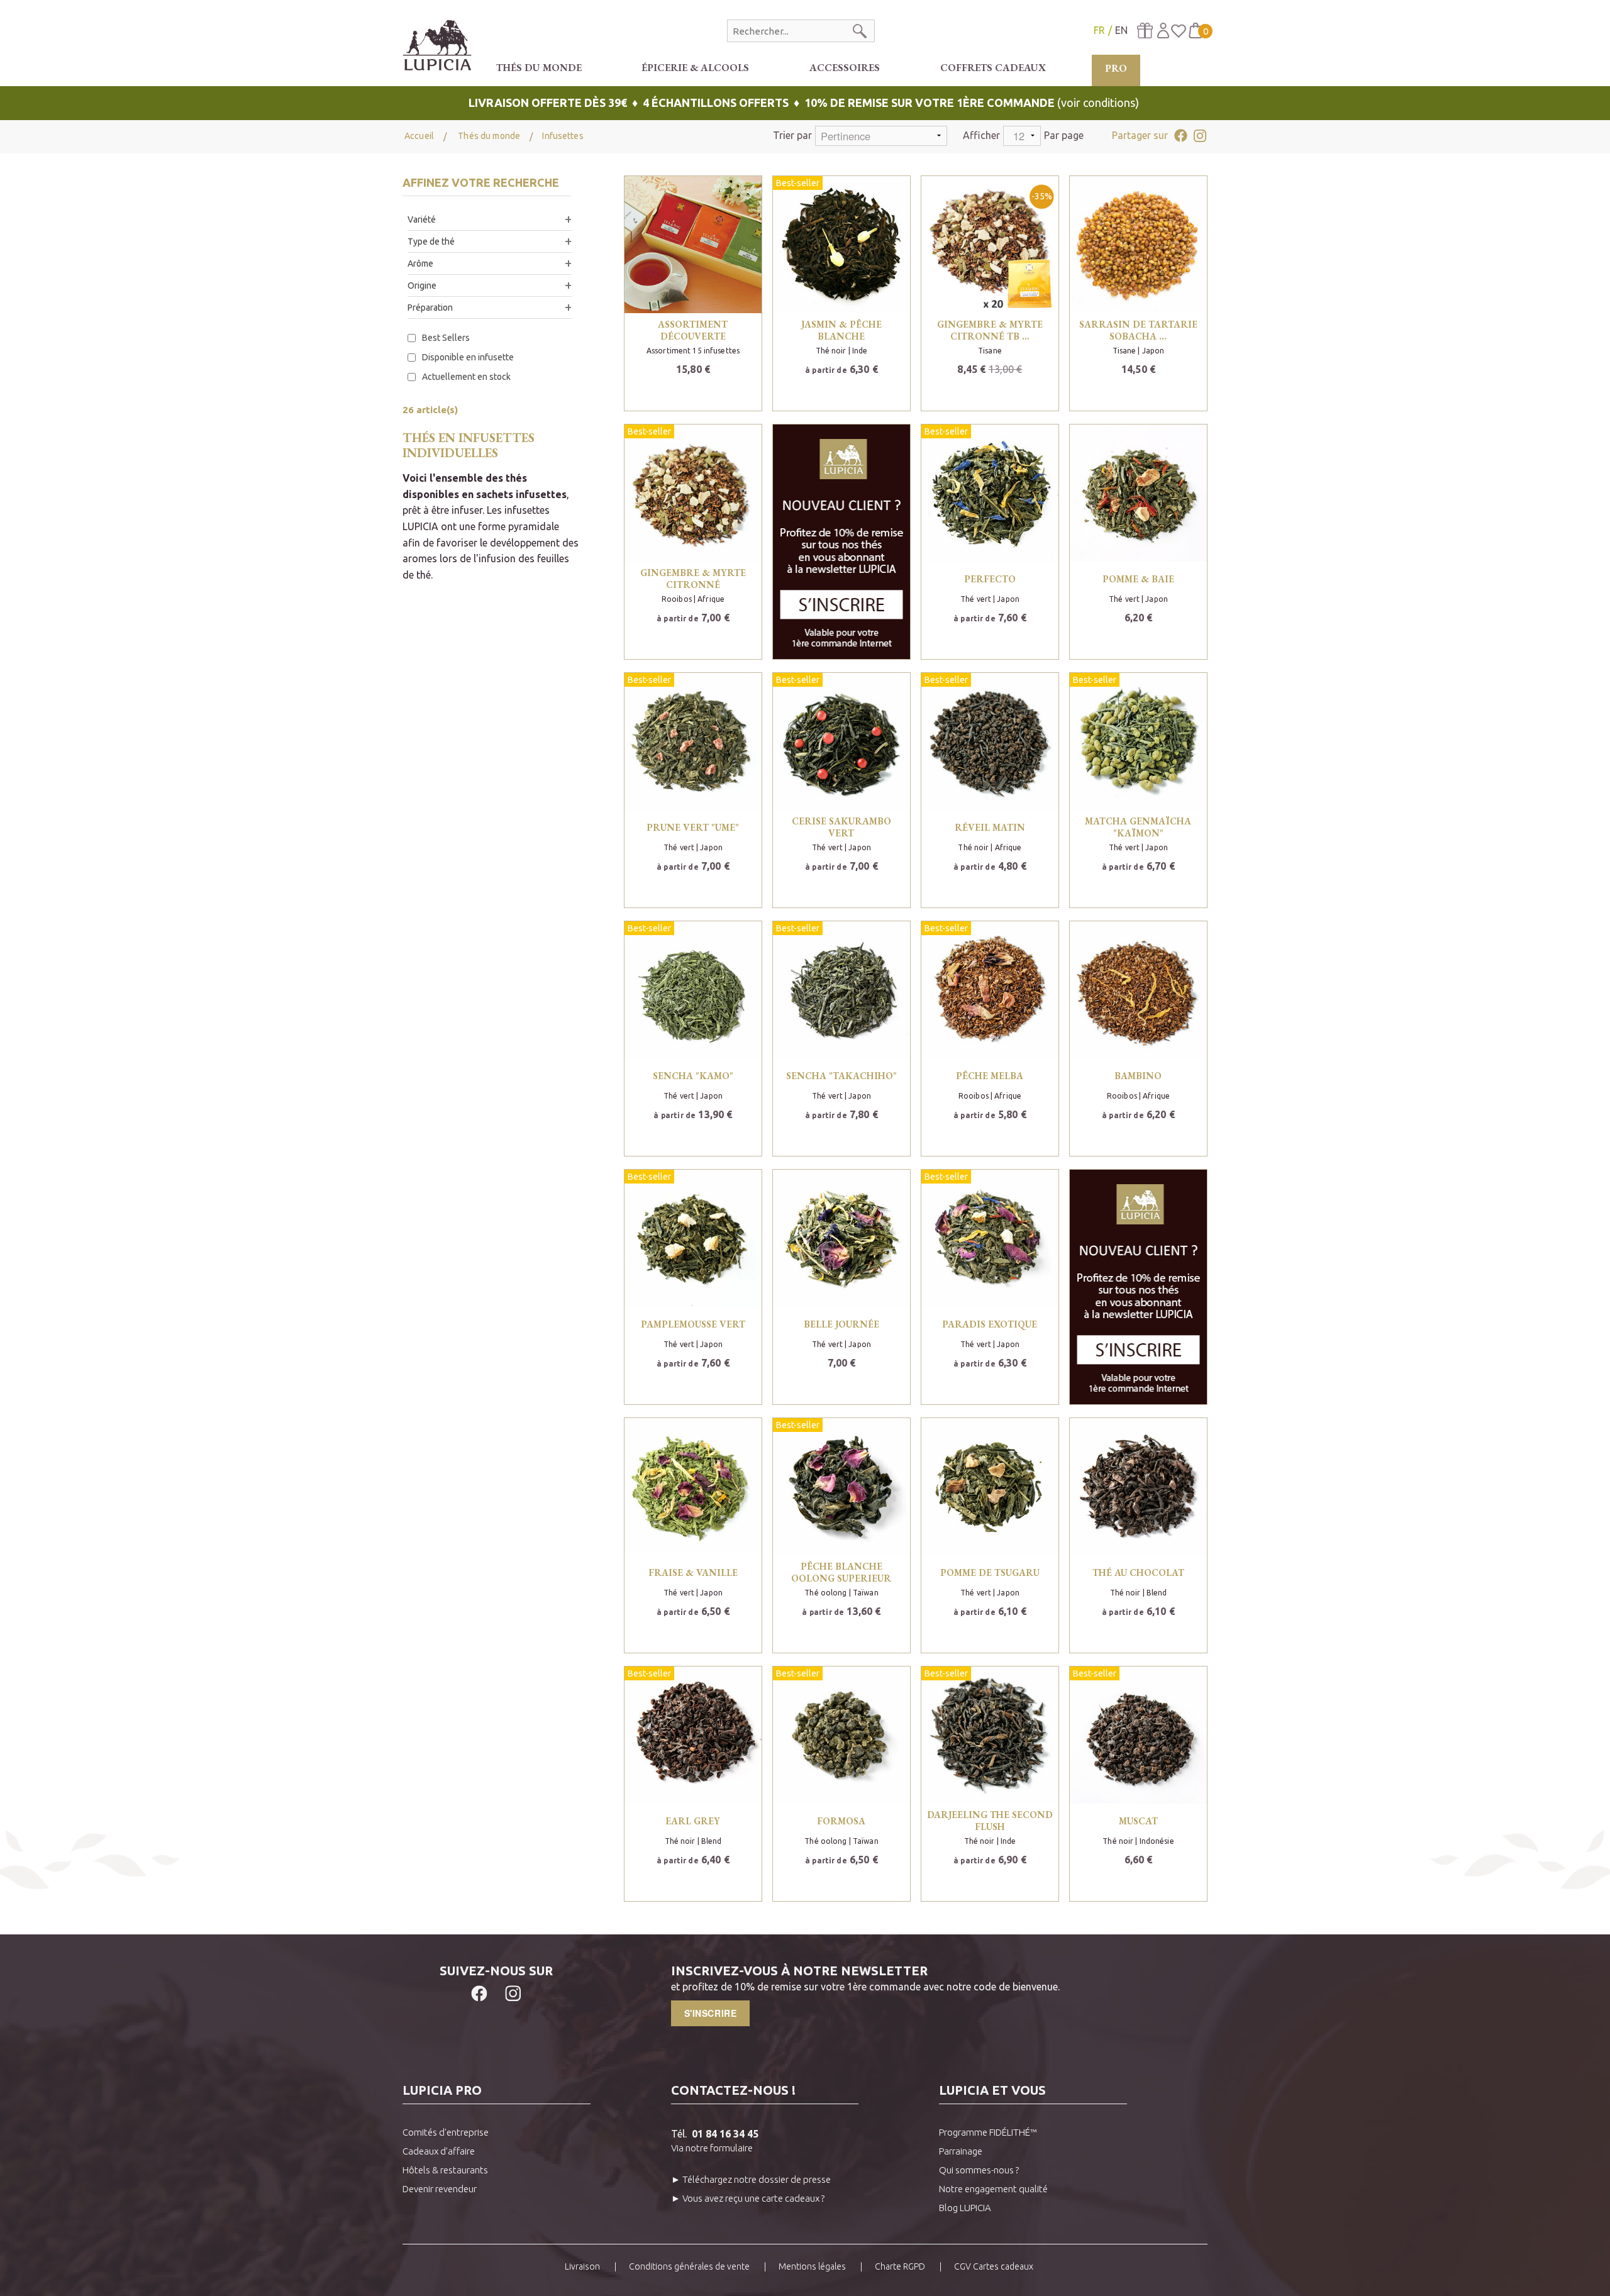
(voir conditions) (805, 103)
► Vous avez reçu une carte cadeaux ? (748, 2198)
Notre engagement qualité (993, 2189)
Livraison (582, 2266)
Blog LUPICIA (965, 2208)
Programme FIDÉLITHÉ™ (988, 2132)
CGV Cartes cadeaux (994, 2266)
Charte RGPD (900, 2266)
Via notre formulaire (712, 2148)
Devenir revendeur (440, 2189)
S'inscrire (711, 2013)
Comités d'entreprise (446, 2132)
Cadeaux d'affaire (439, 2151)
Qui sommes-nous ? (979, 2170)
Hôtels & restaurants (445, 2170)
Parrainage (961, 2151)
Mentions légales (812, 2266)
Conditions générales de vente (689, 2266)
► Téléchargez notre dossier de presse (751, 2179)
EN (1121, 30)
